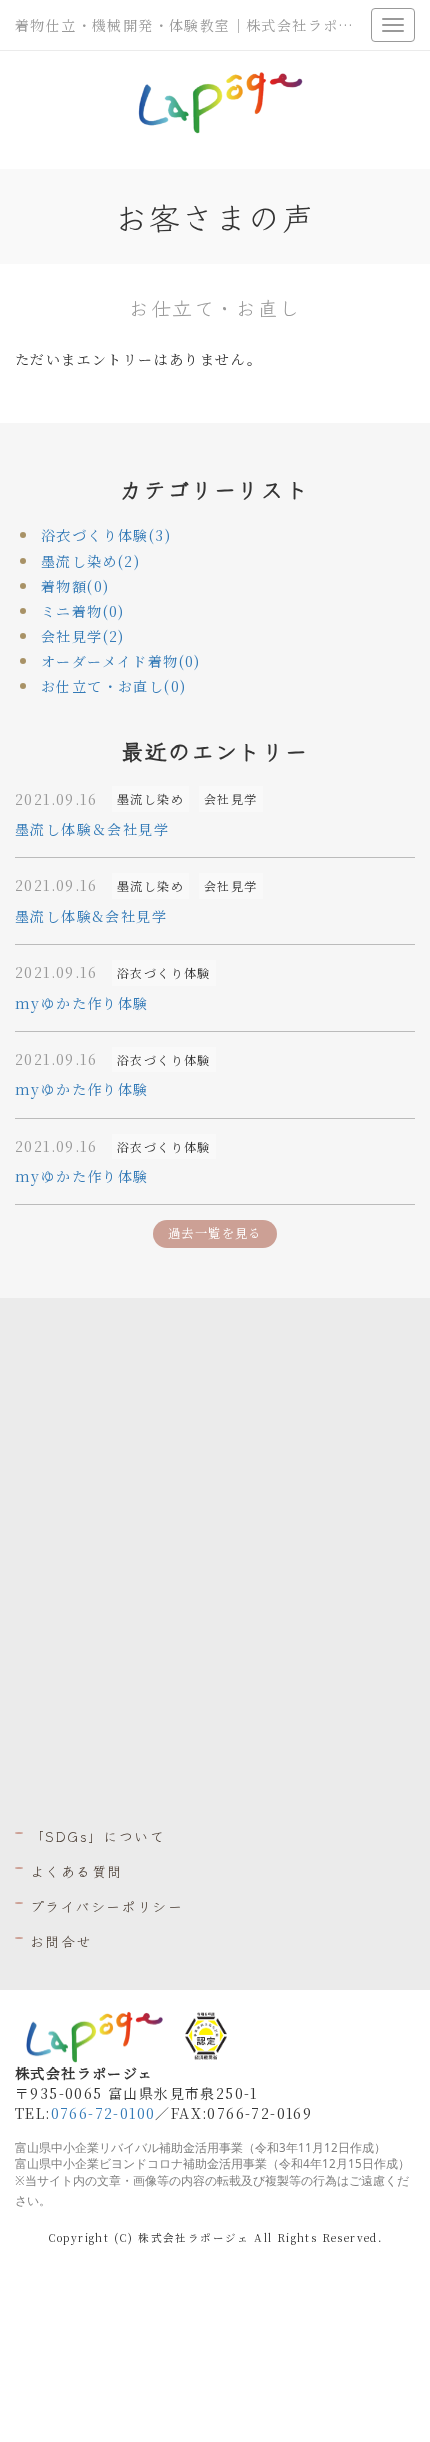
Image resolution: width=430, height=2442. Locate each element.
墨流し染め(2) (90, 561)
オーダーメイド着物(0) (121, 661)
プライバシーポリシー (106, 1906)
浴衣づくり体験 (164, 972)
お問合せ (61, 1941)
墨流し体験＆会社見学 (92, 829)
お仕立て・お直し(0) (113, 686)
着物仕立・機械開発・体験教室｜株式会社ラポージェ (200, 25)
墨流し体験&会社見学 (91, 916)
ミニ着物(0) (83, 611)
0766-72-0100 (103, 2113)
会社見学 (231, 798)
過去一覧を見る (215, 1233)
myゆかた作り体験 (82, 1003)
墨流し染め (150, 798)
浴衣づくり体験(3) (106, 535)
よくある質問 (76, 1871)
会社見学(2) (83, 636)
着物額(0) (75, 586)
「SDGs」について (97, 1836)
